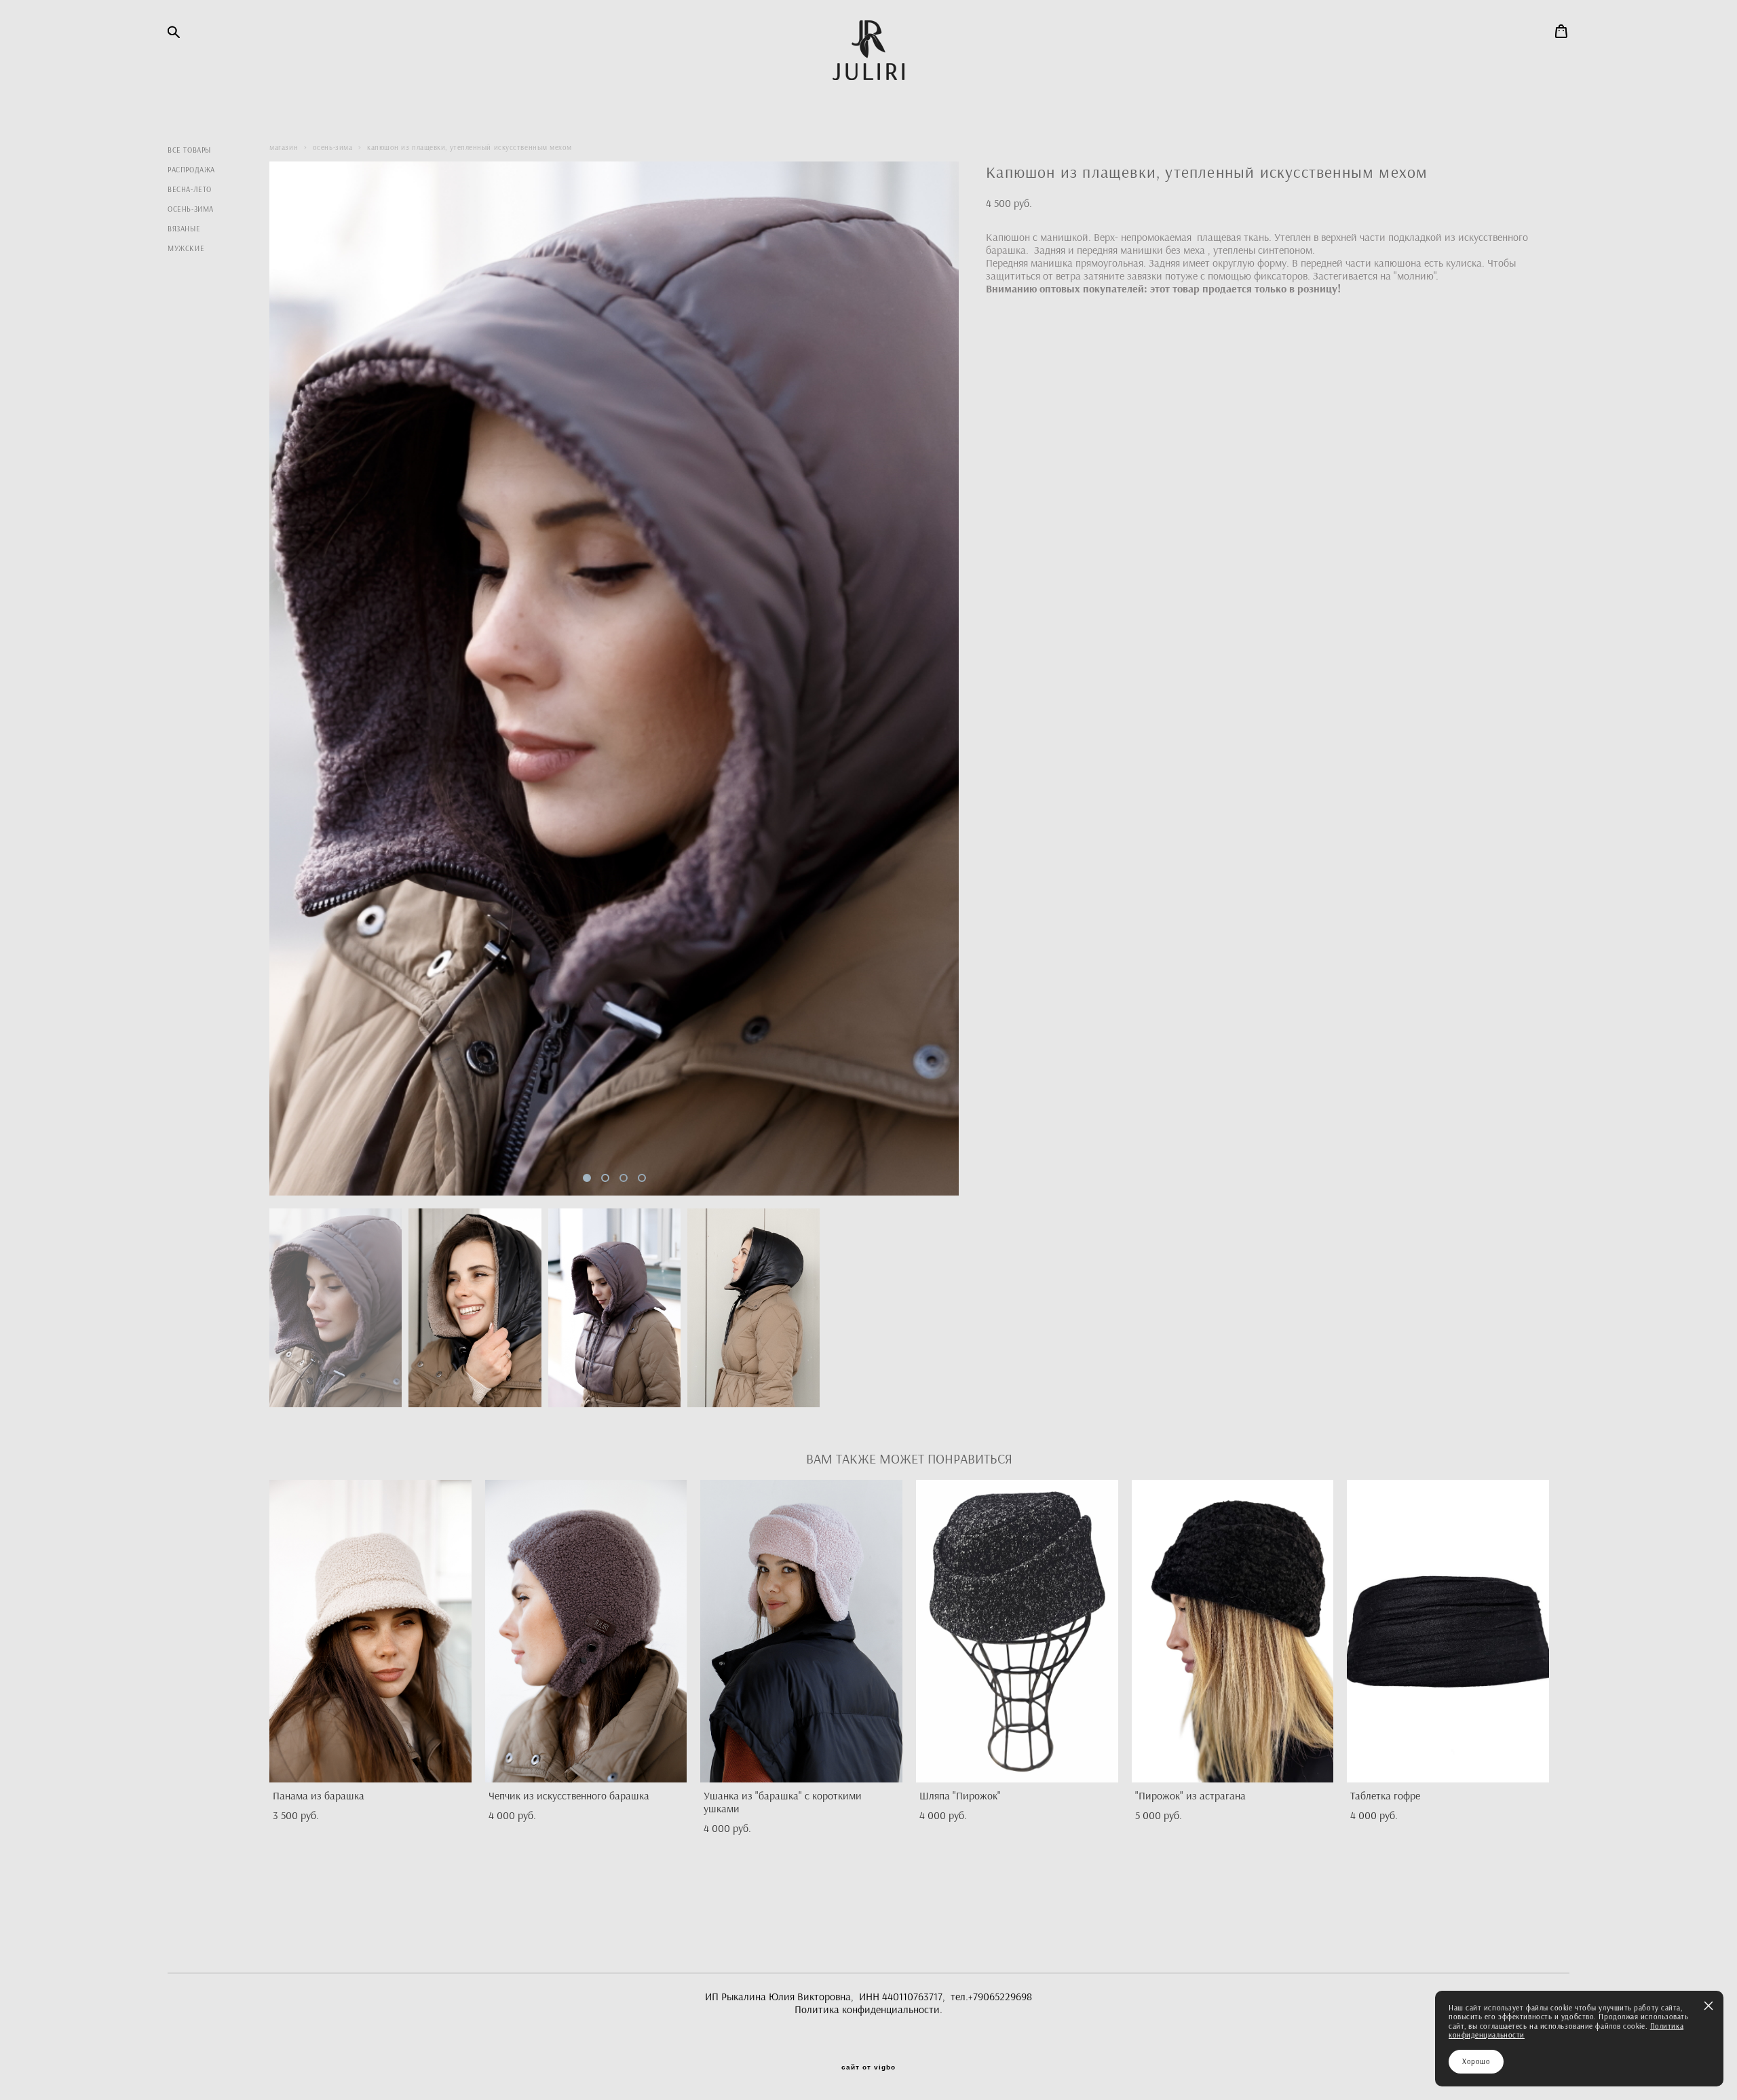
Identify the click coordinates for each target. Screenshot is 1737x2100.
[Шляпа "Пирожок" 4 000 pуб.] (1017, 1631)
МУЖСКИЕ (186, 249)
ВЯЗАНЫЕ (184, 229)
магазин (284, 147)
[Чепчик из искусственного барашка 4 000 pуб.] (586, 1631)
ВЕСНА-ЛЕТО (190, 190)
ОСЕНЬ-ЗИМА (191, 209)
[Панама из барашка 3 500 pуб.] (370, 1631)
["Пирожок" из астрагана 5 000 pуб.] (1233, 1631)
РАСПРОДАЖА (191, 170)
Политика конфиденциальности (867, 2009)
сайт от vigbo (868, 2067)
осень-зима (333, 147)
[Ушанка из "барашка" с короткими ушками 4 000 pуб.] (801, 1631)
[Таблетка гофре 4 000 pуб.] (1448, 1631)
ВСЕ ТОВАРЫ (189, 150)
